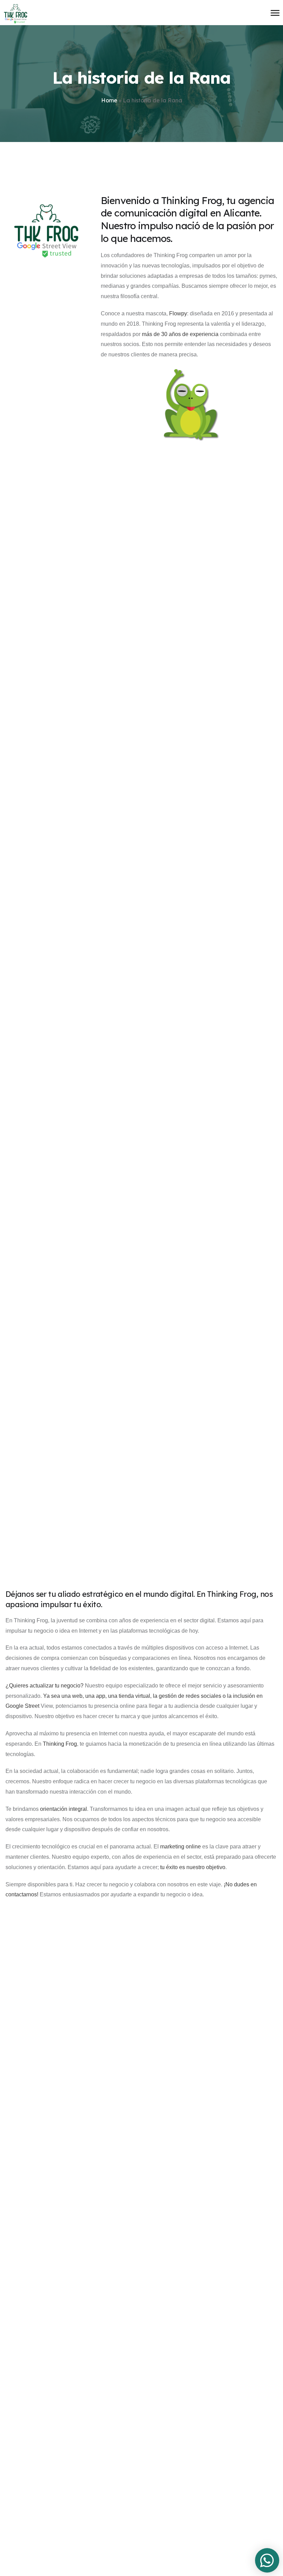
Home (109, 100)
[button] (267, 2560)
